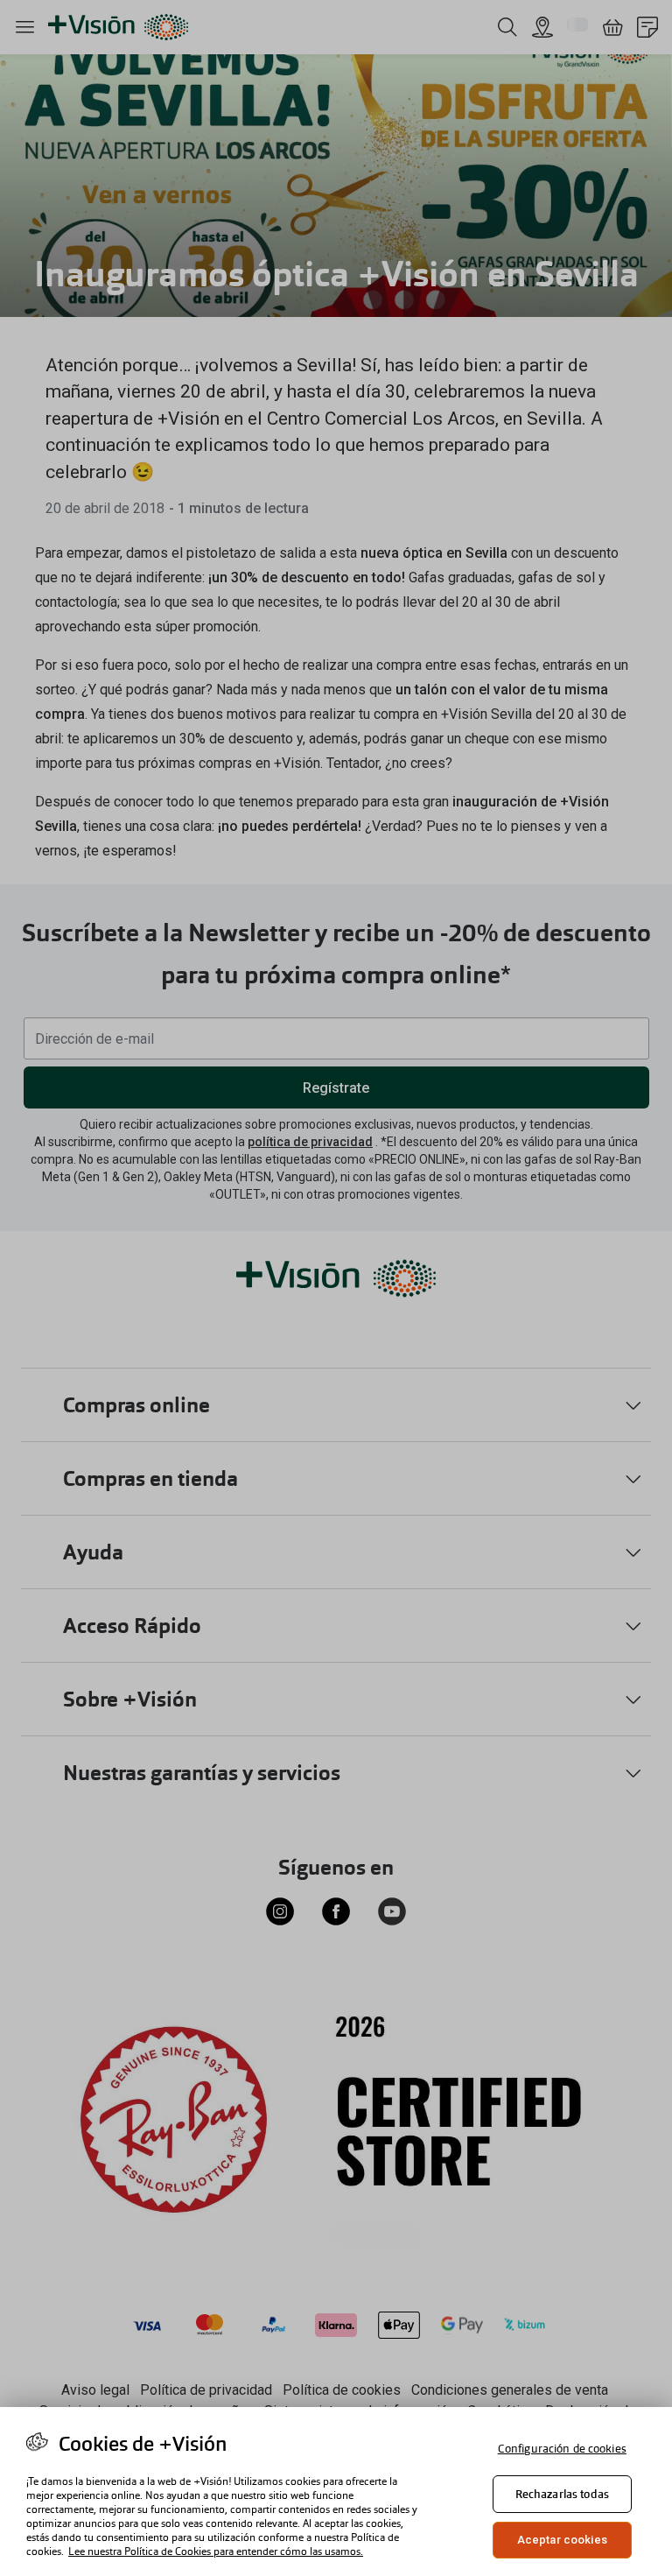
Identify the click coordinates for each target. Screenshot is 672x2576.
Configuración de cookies (562, 2449)
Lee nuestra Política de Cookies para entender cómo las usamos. (216, 2551)
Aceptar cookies (562, 2540)
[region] (336, 2492)
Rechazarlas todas (562, 2494)
